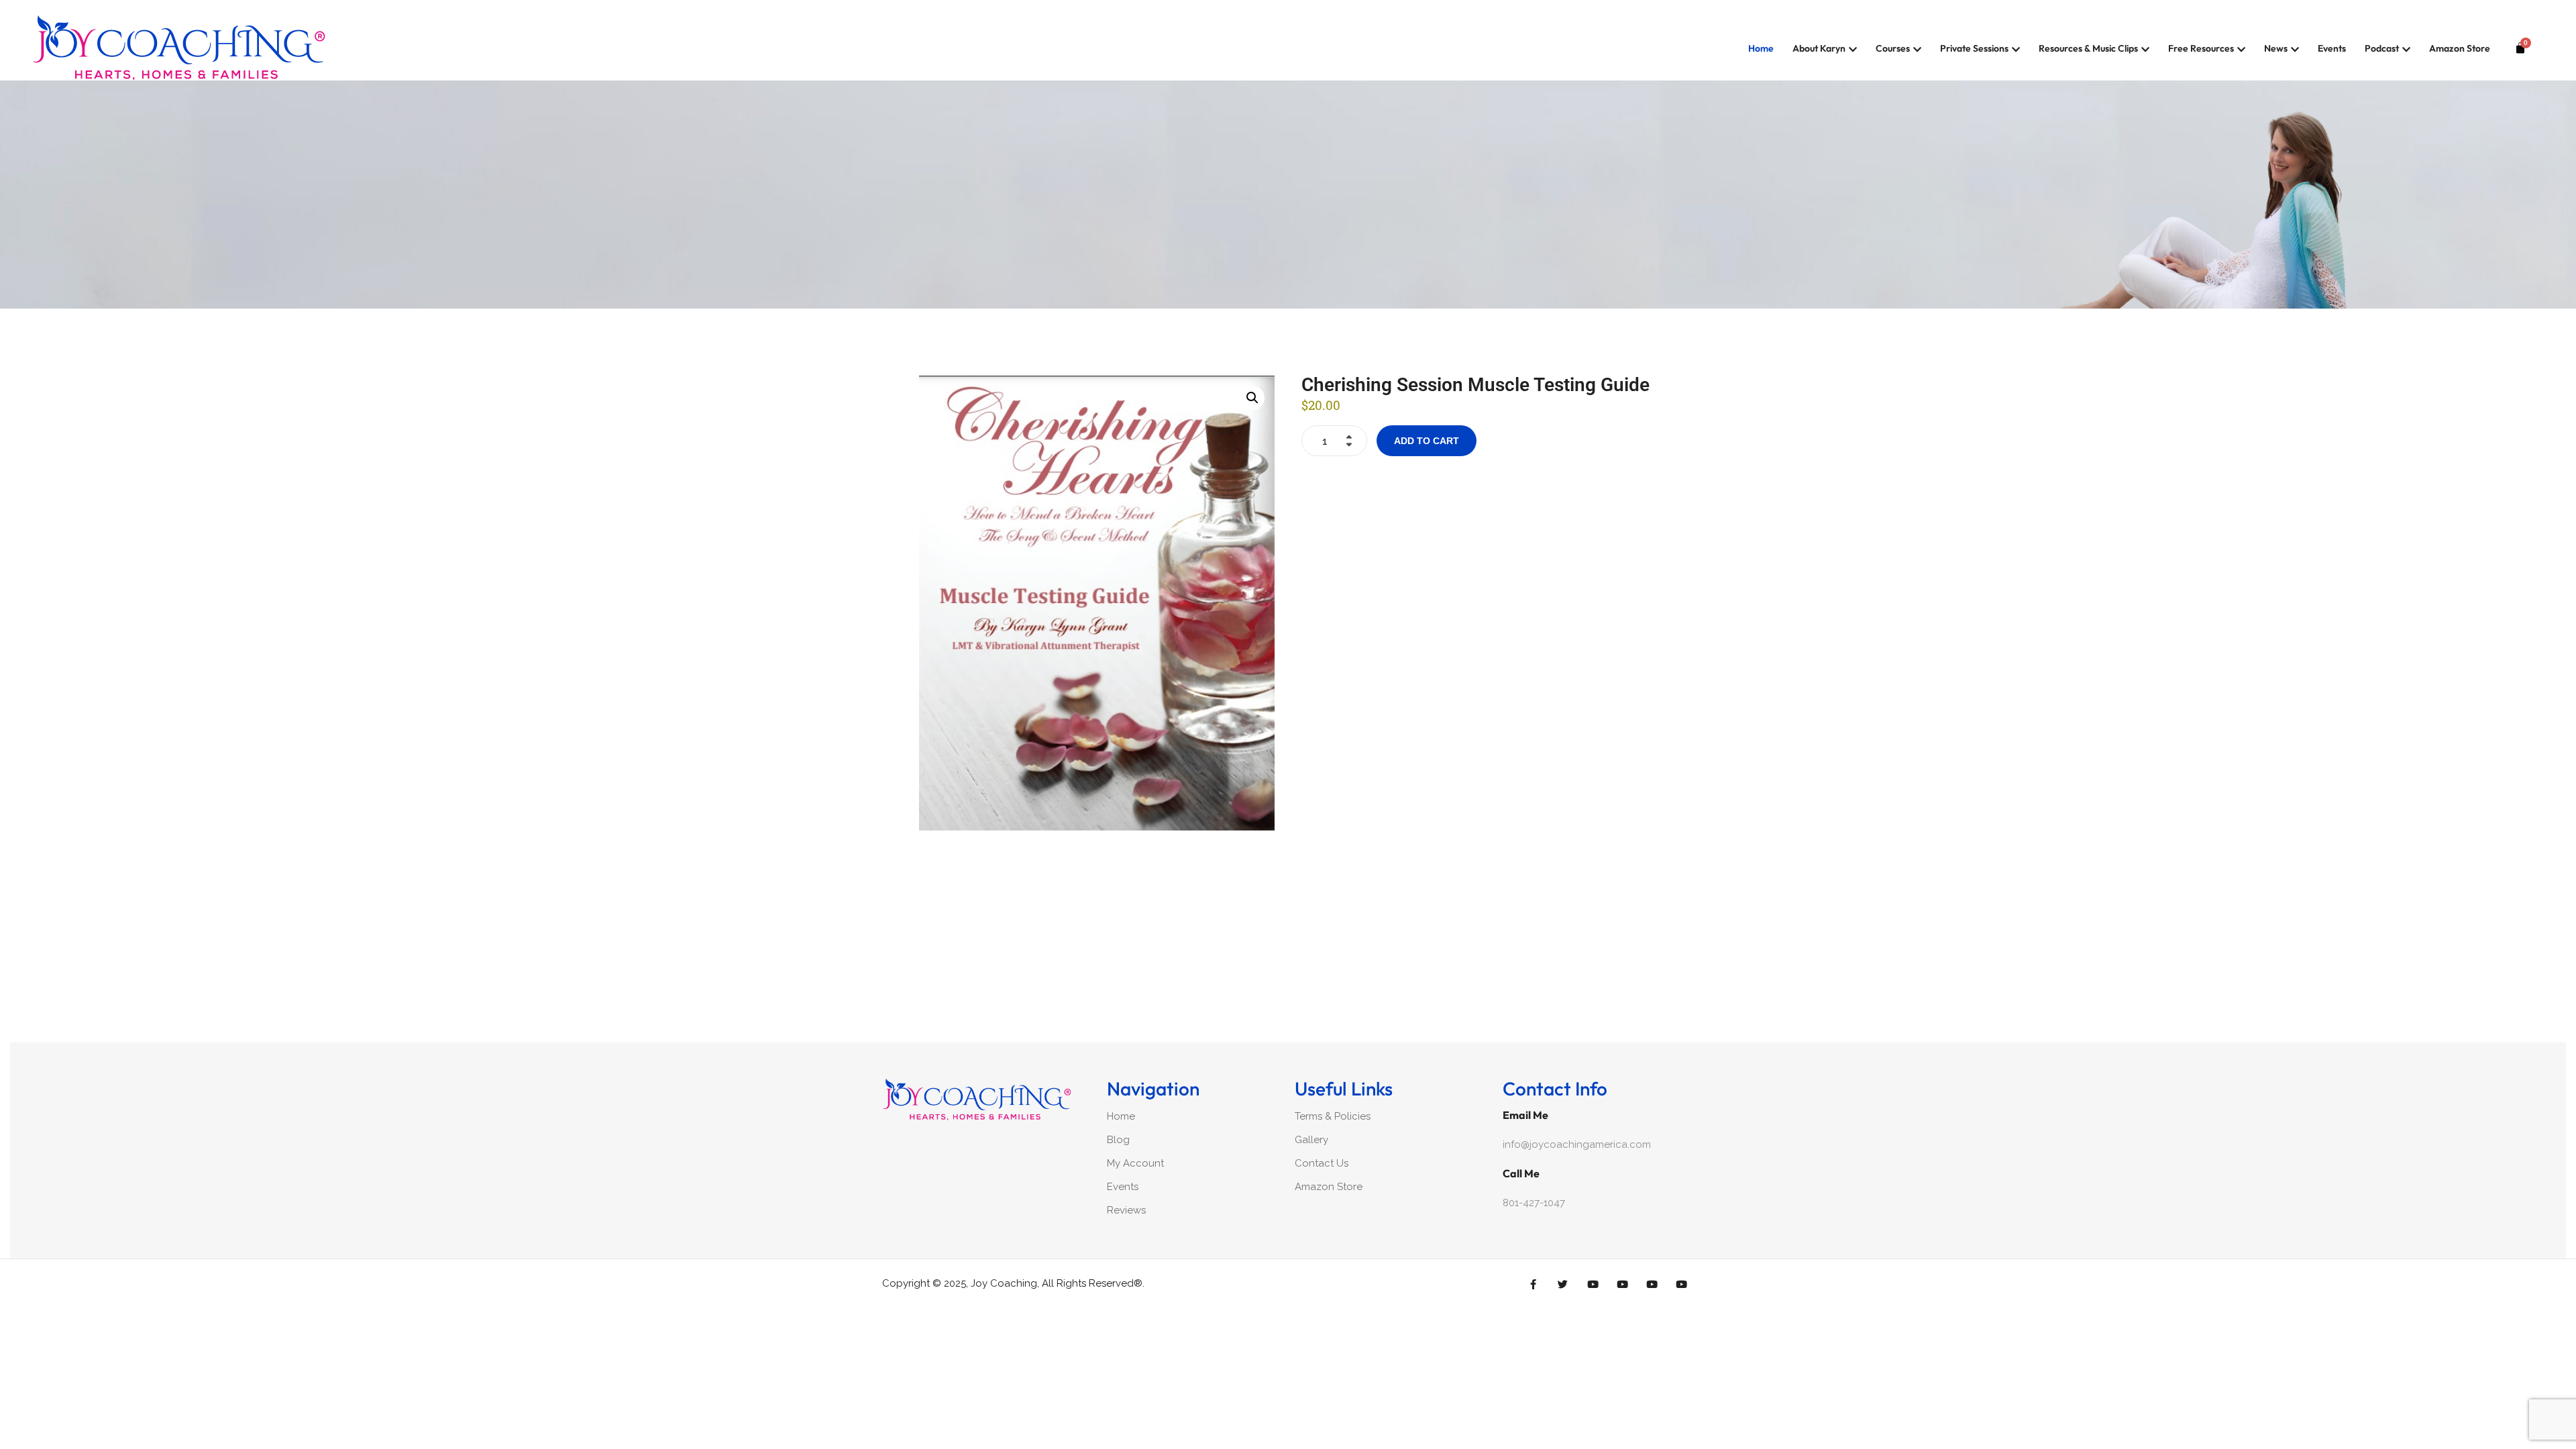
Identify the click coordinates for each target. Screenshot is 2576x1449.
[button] (1252, 398)
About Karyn (1819, 48)
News (2276, 48)
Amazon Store (2460, 48)
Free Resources (2201, 48)
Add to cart (1427, 441)
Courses (1893, 48)
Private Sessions (1974, 48)
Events (2332, 48)
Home (1761, 48)
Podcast (2382, 48)
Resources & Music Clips (2088, 48)
